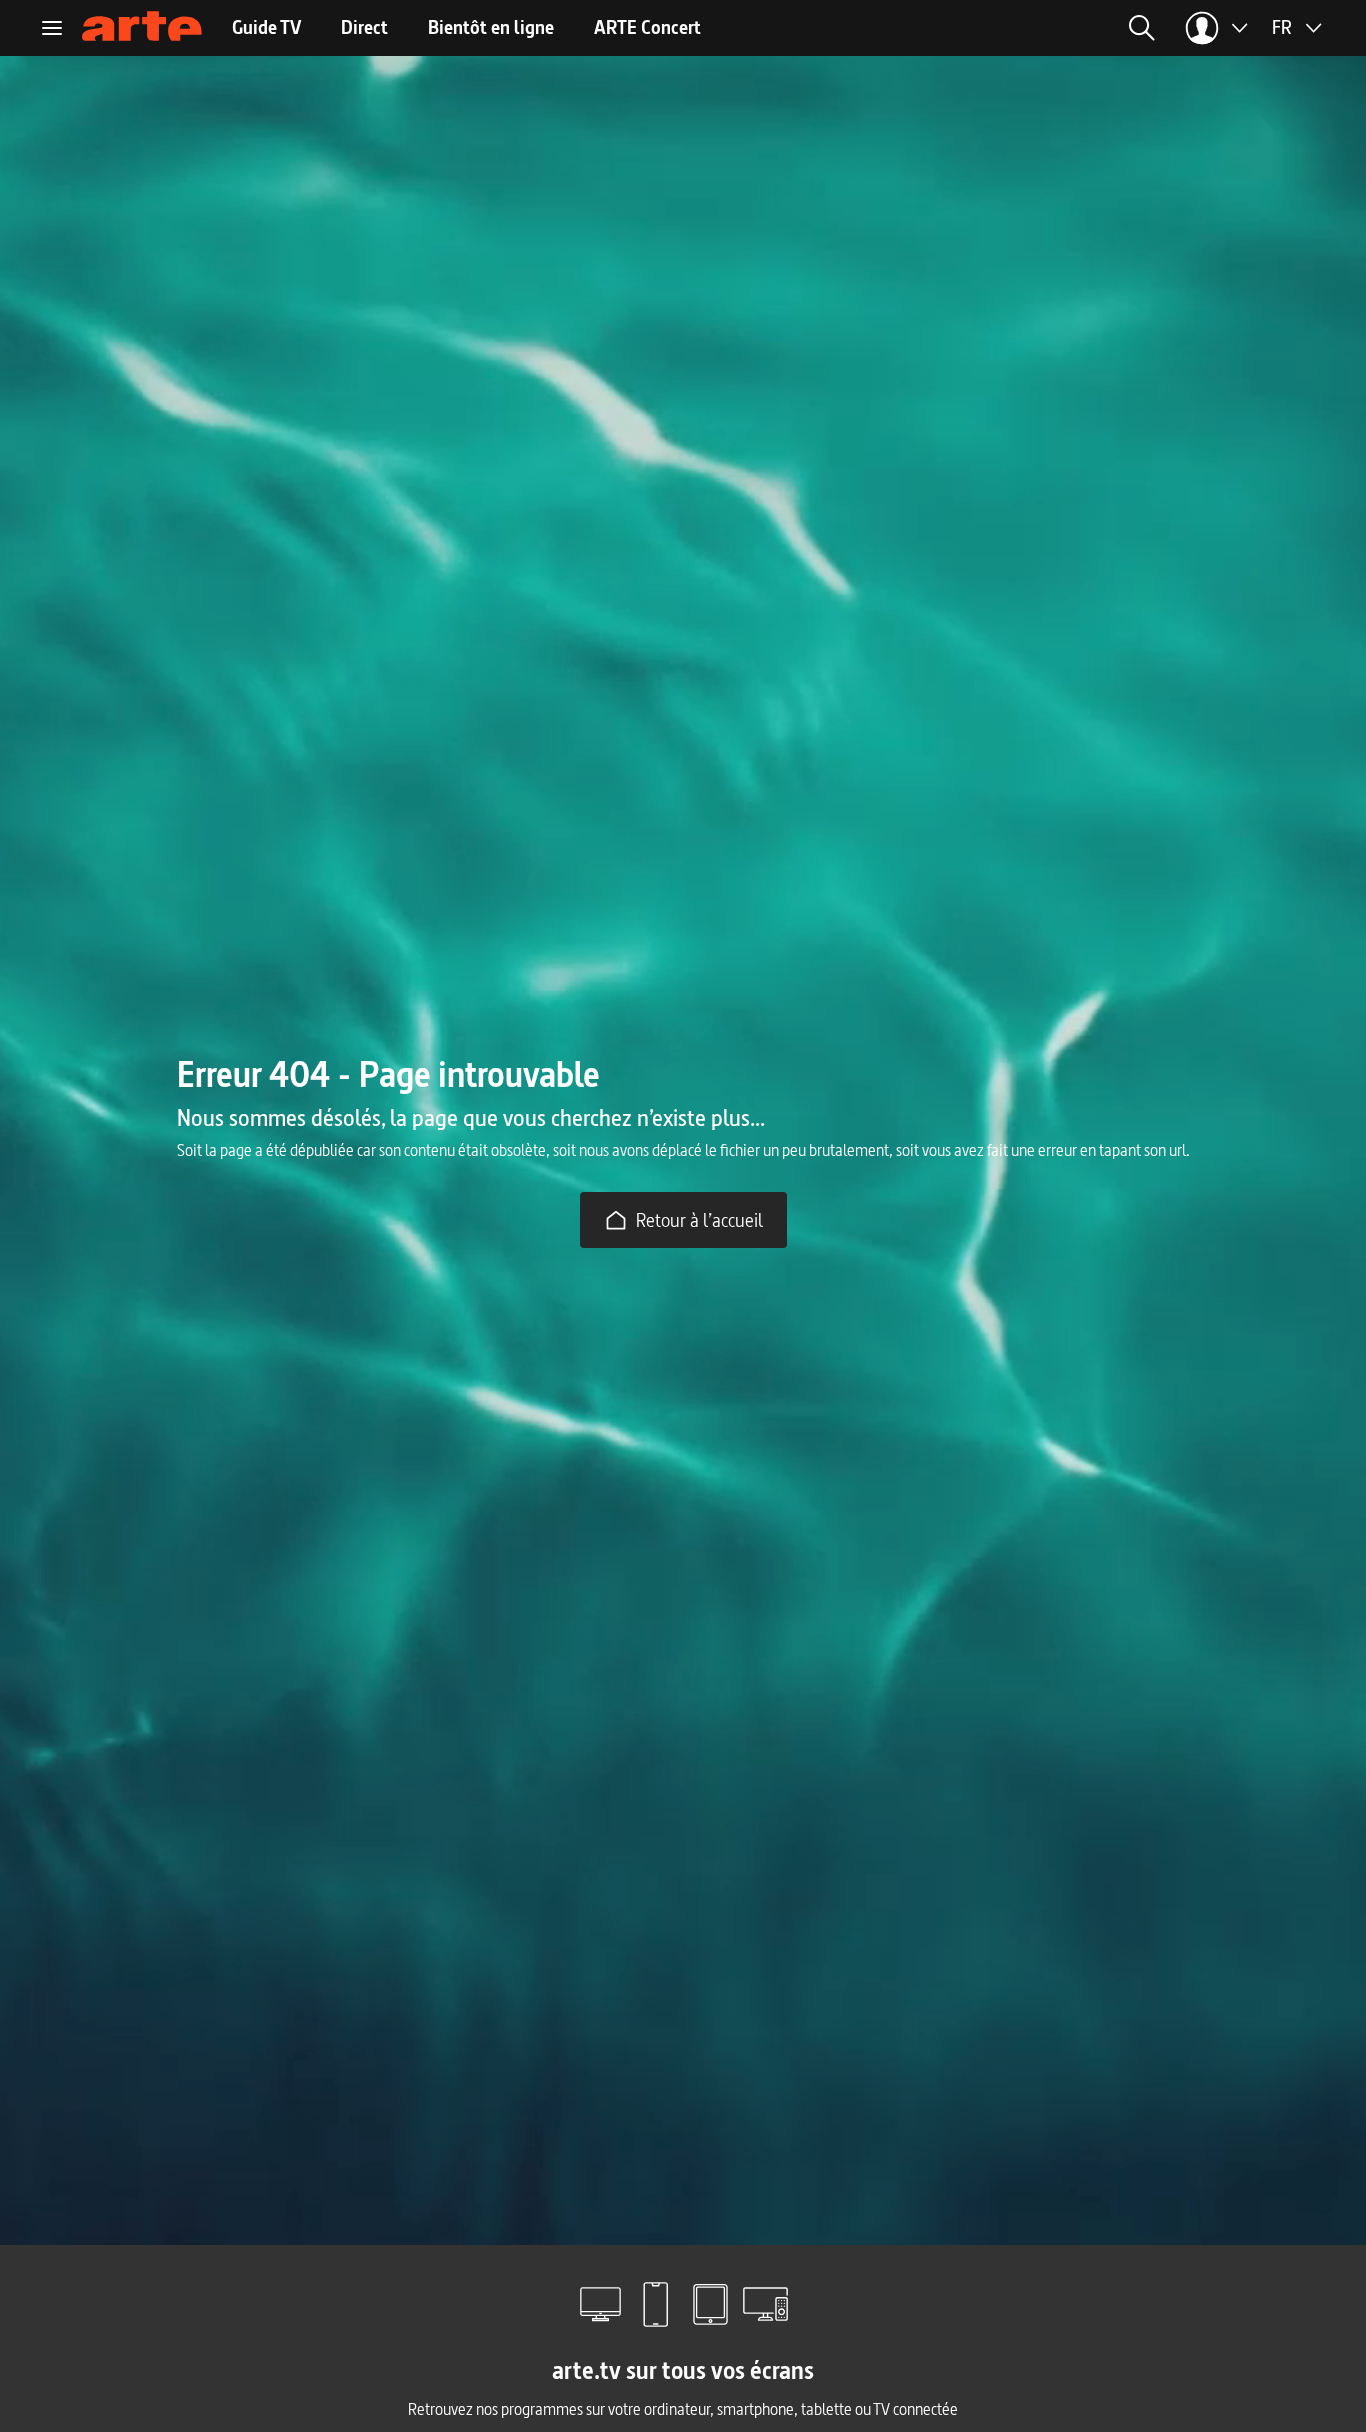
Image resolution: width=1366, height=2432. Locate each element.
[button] (1142, 28)
